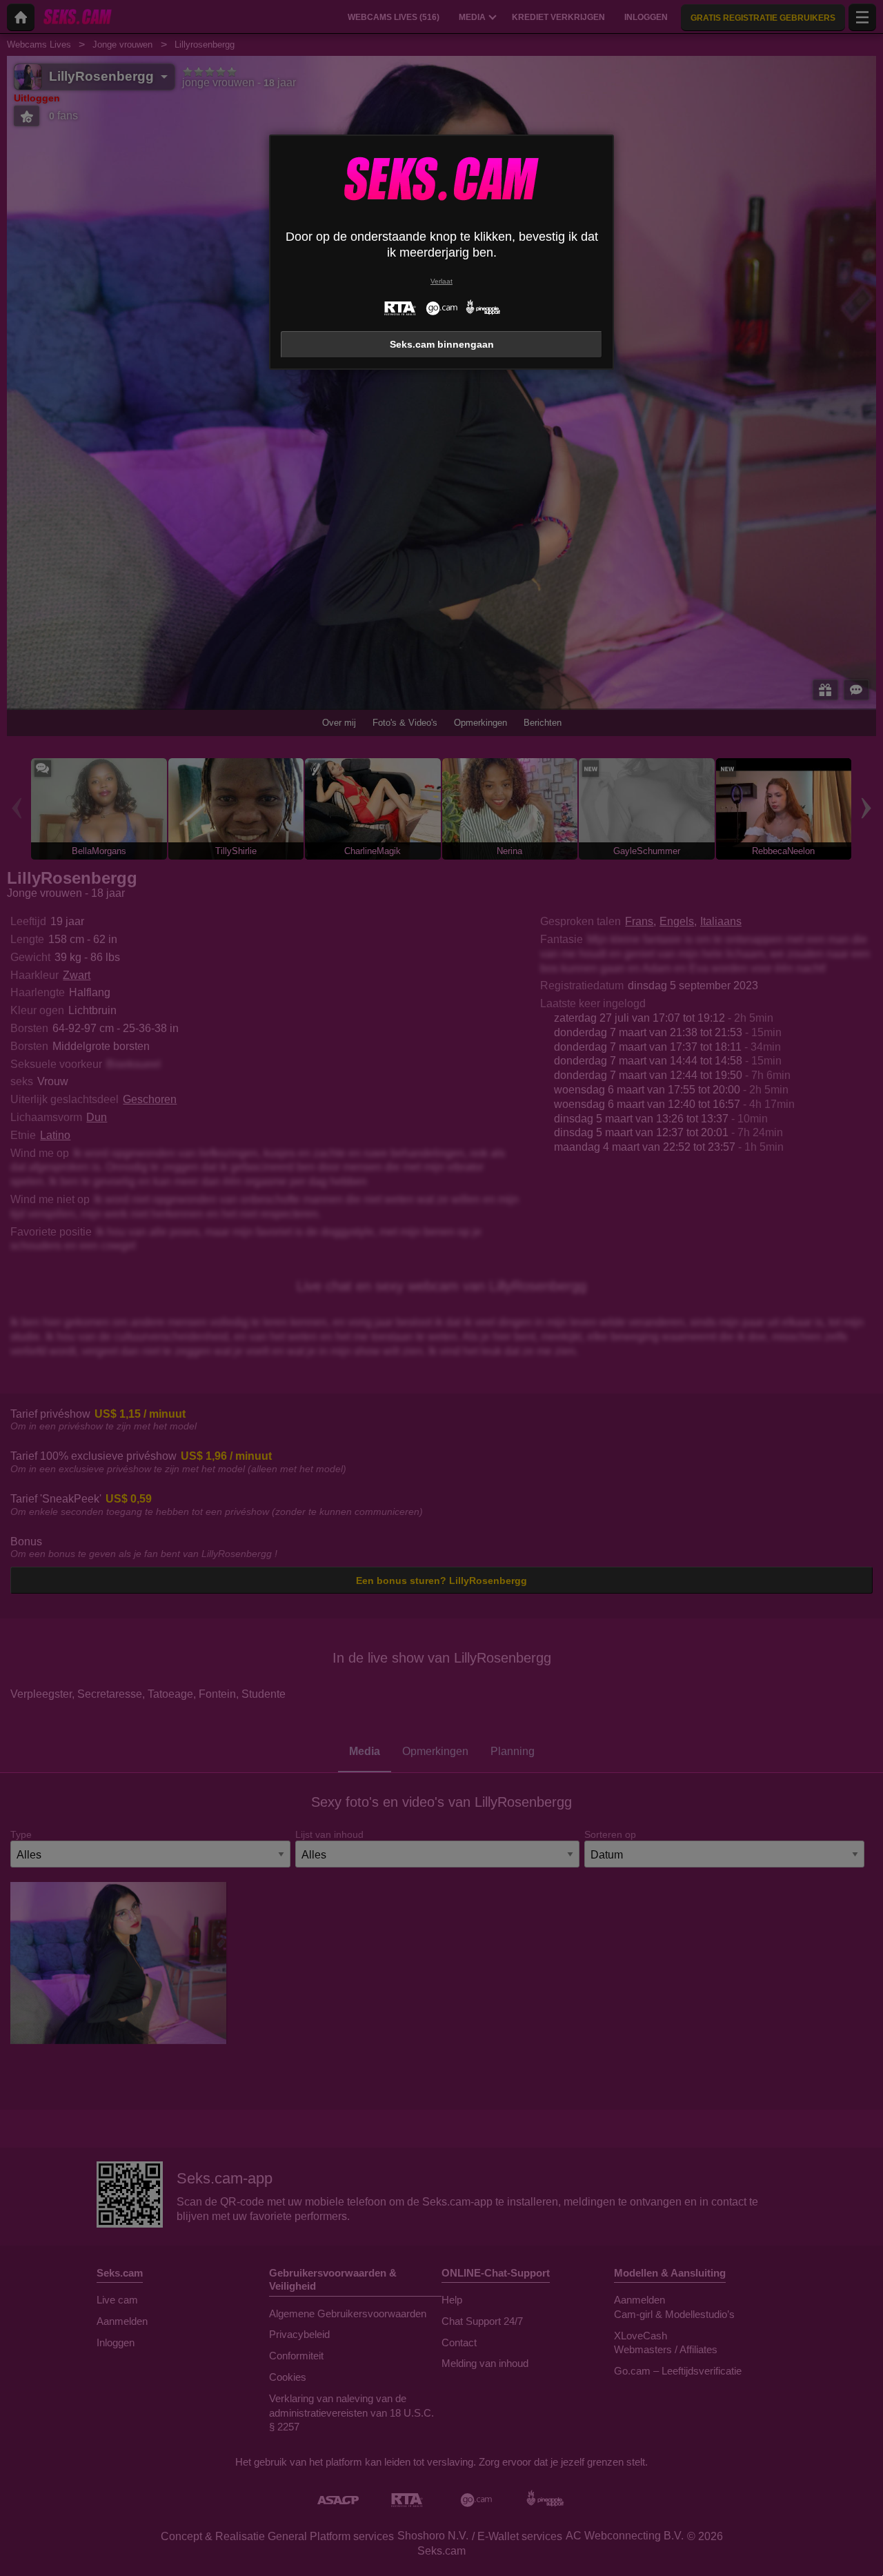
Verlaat (441, 281)
